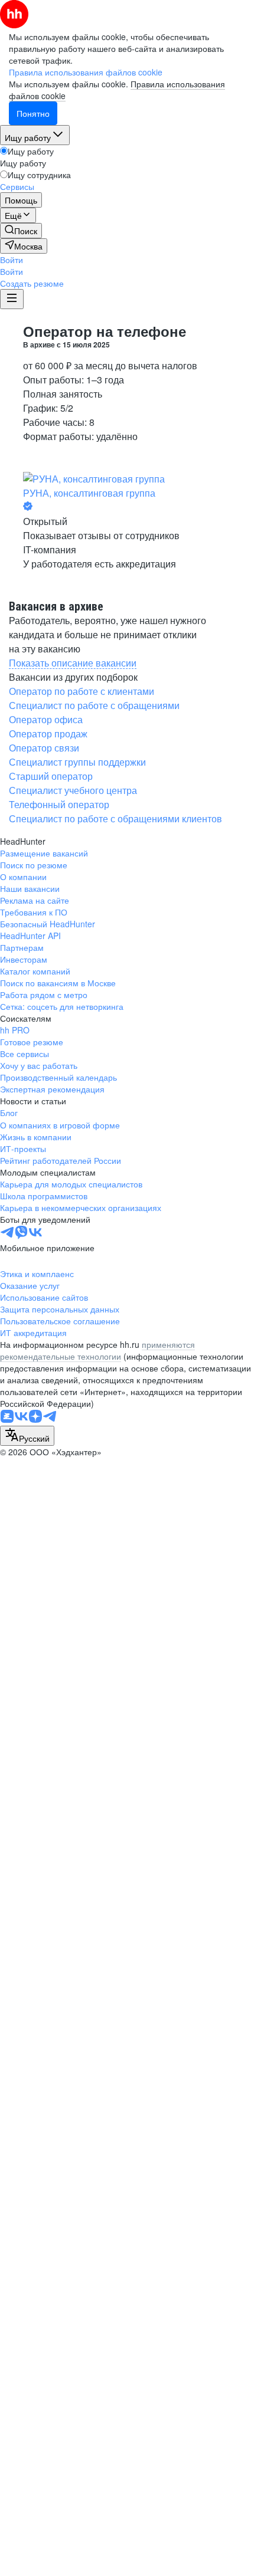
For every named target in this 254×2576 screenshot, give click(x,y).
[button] (12, 260)
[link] (21, 231)
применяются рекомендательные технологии (97, 1350)
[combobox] (27, 1436)
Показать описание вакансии (73, 663)
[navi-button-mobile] (12, 299)
